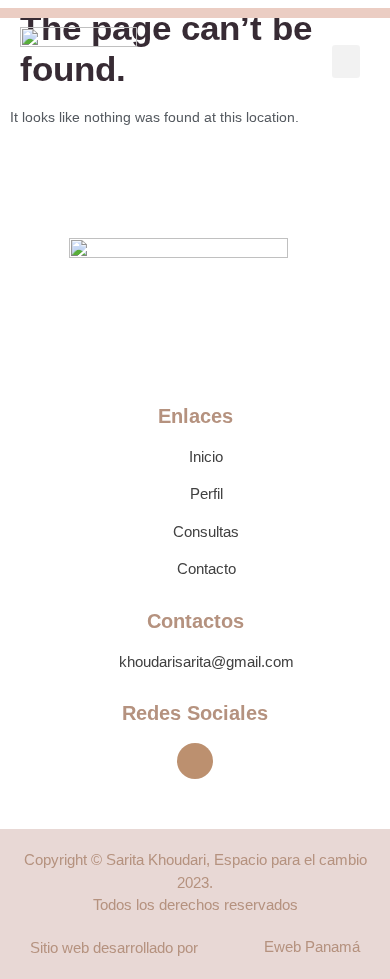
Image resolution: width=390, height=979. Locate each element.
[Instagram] (195, 761)
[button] (346, 61)
